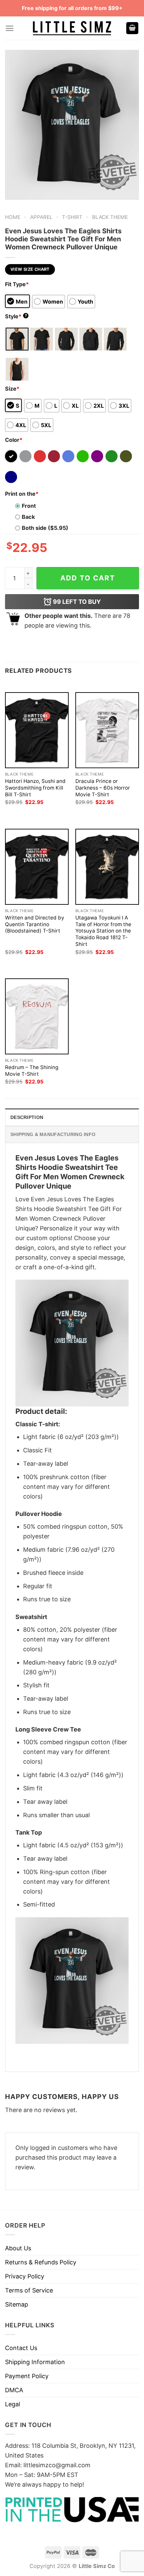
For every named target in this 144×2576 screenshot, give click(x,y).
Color (14, 440)
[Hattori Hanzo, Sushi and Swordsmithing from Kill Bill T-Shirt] (37, 730)
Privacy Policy (25, 2276)
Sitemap (17, 2304)
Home (13, 217)
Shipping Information (35, 2362)
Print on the (22, 494)
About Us (18, 2248)
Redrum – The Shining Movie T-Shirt (32, 1071)
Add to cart (88, 578)
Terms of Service (29, 2290)
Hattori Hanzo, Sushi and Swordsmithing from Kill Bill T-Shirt (35, 788)
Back (28, 517)
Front (29, 506)
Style (16, 316)
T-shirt (72, 217)
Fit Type (17, 284)
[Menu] (10, 28)
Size (12, 389)
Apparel (41, 217)
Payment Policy (27, 2376)
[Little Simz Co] (72, 28)
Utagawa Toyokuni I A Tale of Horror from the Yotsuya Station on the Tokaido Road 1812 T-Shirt (103, 931)
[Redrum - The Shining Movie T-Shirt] (37, 1016)
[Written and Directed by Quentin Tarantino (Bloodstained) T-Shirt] (37, 867)
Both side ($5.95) (45, 528)
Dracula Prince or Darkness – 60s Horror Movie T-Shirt (103, 788)
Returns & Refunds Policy (41, 2262)
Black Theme (110, 217)
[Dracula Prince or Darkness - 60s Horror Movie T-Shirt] (107, 730)
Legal (13, 2404)
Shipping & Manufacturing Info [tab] (53, 1134)
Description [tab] (27, 1117)
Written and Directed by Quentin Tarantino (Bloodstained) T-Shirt (35, 924)
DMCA (14, 2390)
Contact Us (21, 2348)
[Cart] (132, 28)
